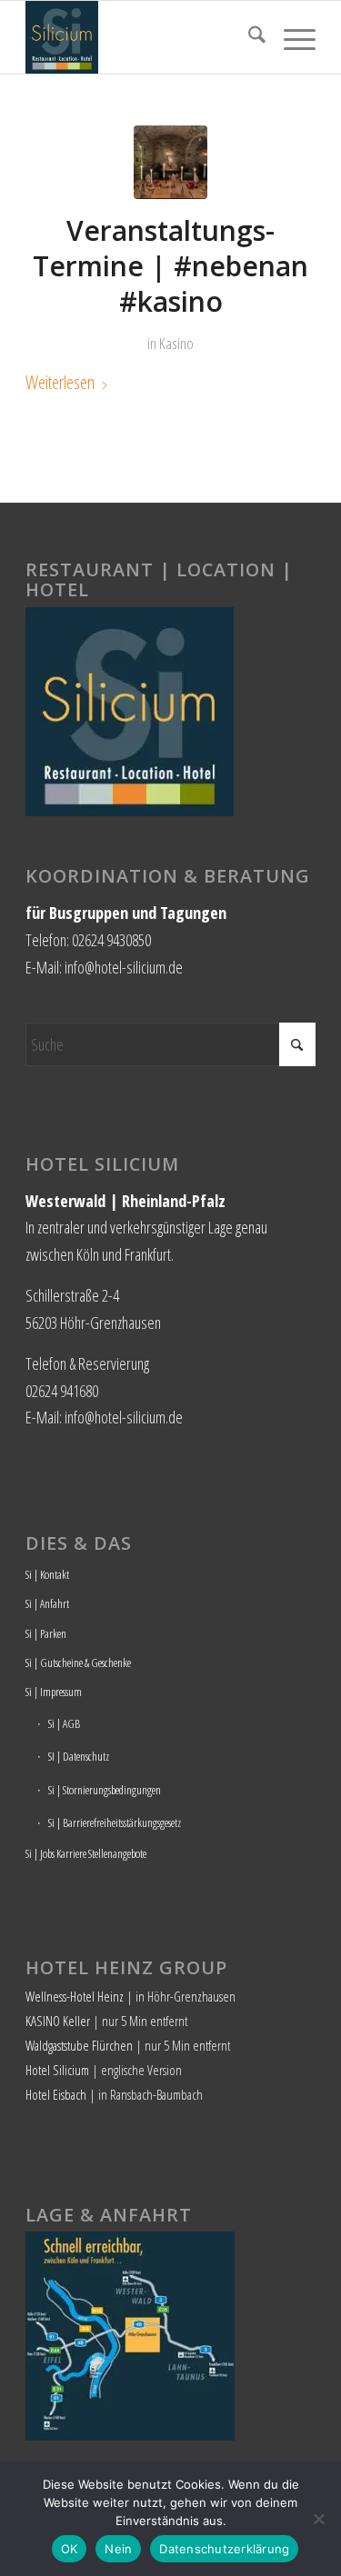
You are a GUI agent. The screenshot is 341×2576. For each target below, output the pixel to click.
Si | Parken (46, 1633)
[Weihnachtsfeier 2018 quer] (170, 162)
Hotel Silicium (57, 2070)
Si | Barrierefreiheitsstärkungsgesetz (115, 1822)
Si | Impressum (54, 1692)
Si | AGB (64, 1723)
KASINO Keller (58, 2021)
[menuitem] (248, 37)
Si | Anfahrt (47, 1603)
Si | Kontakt (47, 1574)
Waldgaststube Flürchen (79, 2045)
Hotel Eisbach (56, 2094)
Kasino (176, 343)
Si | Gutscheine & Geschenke (78, 1662)
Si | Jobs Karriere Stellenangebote (86, 1853)
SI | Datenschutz (79, 1756)
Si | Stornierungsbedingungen (105, 1790)
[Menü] (291, 37)
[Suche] (248, 37)
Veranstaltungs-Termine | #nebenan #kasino (170, 266)
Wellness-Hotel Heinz (75, 1996)
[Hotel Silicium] (141, 37)
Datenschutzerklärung (224, 2549)
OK (70, 2549)
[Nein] (318, 2519)
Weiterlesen (60, 382)
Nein (118, 2549)
